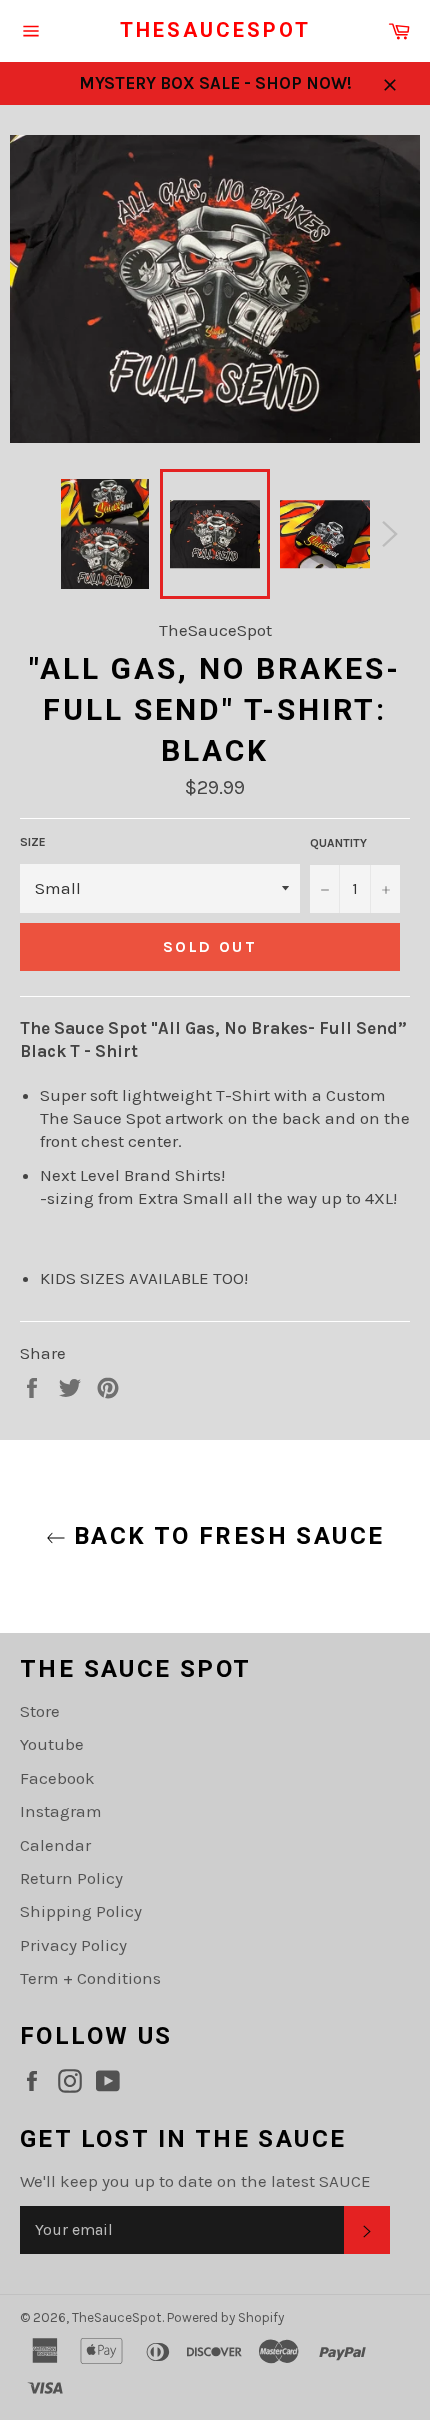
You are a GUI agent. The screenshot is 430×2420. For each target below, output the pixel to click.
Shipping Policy (81, 1911)
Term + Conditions (90, 1978)
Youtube (52, 1744)
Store (40, 1711)
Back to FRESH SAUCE (225, 1536)
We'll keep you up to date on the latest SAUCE (195, 2181)
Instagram (61, 1811)
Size (33, 842)
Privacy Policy (73, 1945)
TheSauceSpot (215, 30)
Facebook (57, 1778)
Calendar (55, 1845)
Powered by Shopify (225, 2317)
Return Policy (71, 1878)
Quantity (338, 843)
